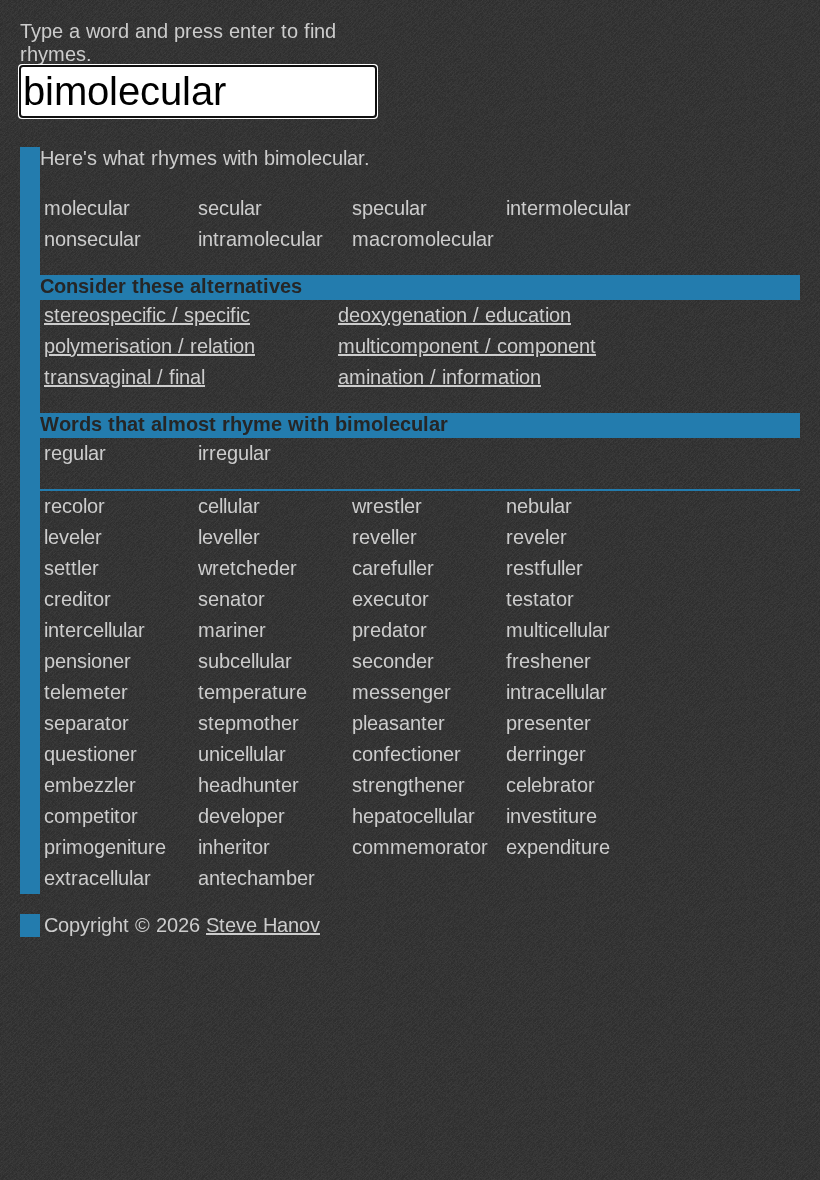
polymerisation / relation (149, 346)
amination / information (439, 377)
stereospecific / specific (147, 315)
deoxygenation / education (454, 315)
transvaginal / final (124, 377)
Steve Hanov (263, 925)
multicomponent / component (467, 346)
